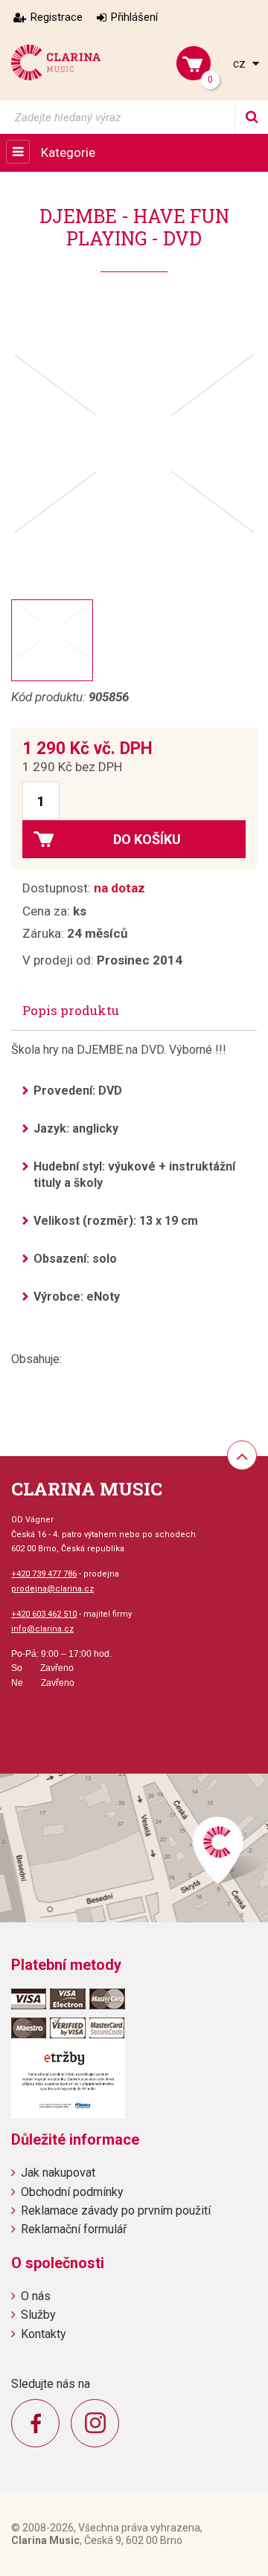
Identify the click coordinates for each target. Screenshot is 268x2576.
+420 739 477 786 (44, 1574)
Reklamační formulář (74, 2229)
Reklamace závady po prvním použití (116, 2210)
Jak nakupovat (58, 2173)
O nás (36, 2296)
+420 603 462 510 (44, 1614)
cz (241, 64)
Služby (38, 2315)
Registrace (57, 17)
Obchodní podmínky (72, 2192)
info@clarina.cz (42, 1629)
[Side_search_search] (251, 117)
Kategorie (68, 152)
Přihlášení (134, 17)
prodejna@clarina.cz (52, 1589)
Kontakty (44, 2334)
